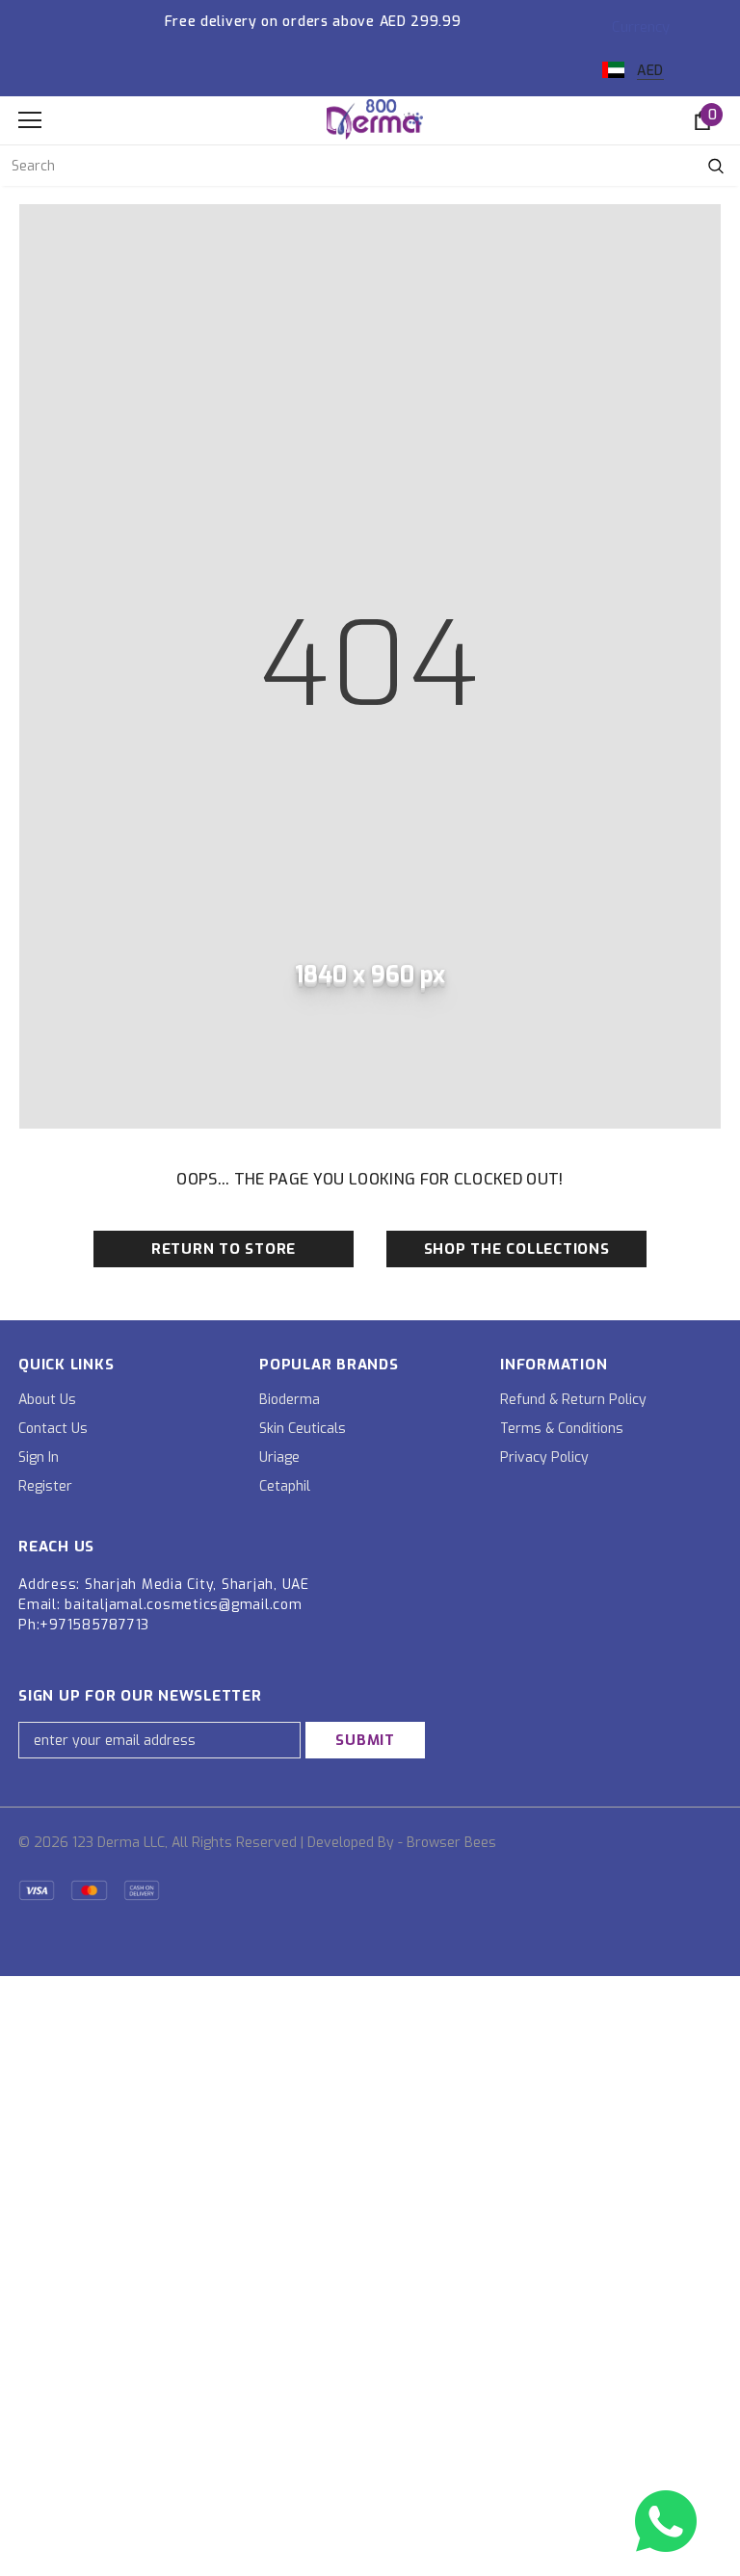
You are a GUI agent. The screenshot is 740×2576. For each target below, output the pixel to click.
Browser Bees (451, 1843)
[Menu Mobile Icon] (30, 120)
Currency (641, 27)
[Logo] (375, 119)
